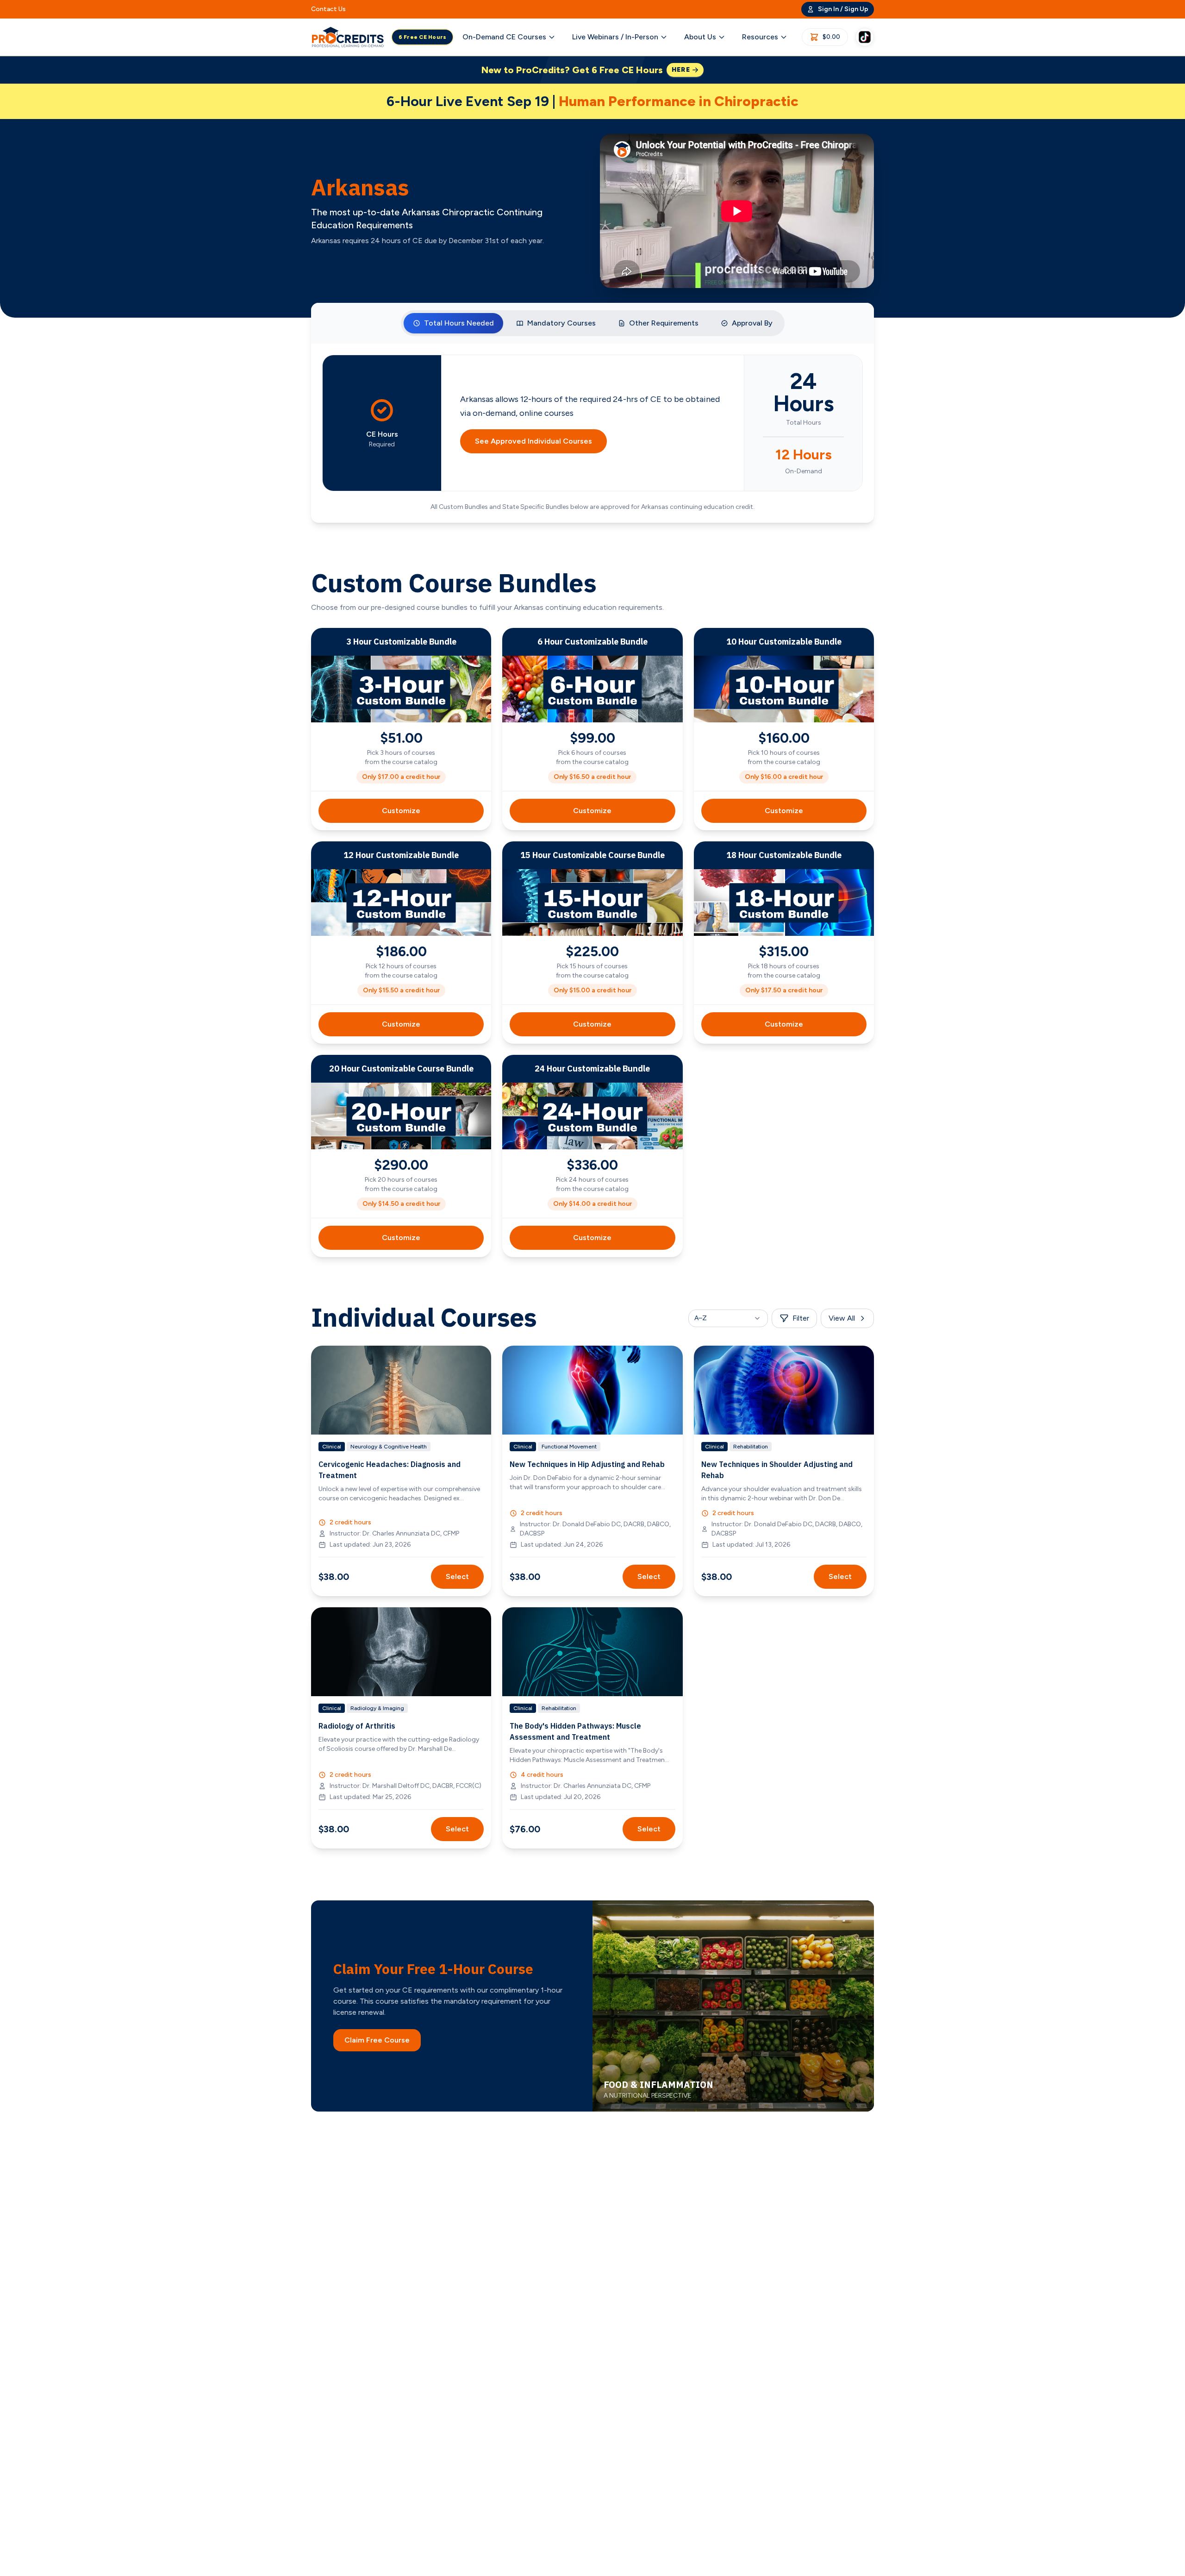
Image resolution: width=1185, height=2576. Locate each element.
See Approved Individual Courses (533, 441)
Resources (760, 37)
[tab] (453, 323)
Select (457, 1576)
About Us (700, 37)
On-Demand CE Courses (504, 37)
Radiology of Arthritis (357, 1726)
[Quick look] (478, 1359)
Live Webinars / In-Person (615, 37)
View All (842, 1318)
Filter (801, 1318)
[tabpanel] (592, 433)
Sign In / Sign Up (843, 9)
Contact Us (328, 9)
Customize (401, 811)
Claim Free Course (377, 2040)
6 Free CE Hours (423, 37)
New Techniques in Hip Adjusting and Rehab (587, 1464)
